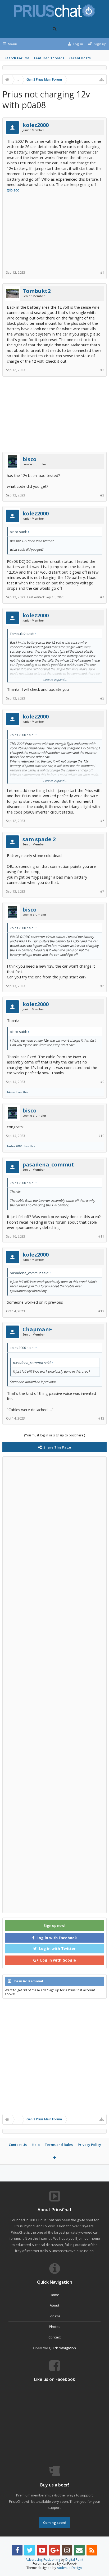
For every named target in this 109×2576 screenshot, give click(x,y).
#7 (102, 891)
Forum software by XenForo (54, 2563)
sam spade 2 (39, 839)
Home (54, 2295)
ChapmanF (37, 1329)
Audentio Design (69, 2568)
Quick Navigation (62, 2348)
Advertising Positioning (43, 2560)
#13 (101, 1418)
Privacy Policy (89, 2145)
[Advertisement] (54, 229)
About (54, 2305)
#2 (102, 370)
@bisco (13, 190)
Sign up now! (54, 1925)
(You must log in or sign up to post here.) (54, 1435)
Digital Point (74, 2560)
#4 (102, 597)
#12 (101, 1311)
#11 (101, 1236)
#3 (102, 495)
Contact (54, 2337)
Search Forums (17, 58)
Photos (55, 2327)
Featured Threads (49, 58)
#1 (102, 272)
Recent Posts (80, 58)
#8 (102, 986)
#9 (102, 1082)
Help (36, 2145)
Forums (55, 2316)
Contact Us (18, 2145)
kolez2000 (36, 125)
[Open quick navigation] (102, 80)
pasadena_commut (48, 1165)
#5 (102, 698)
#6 (102, 821)
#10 (101, 1136)
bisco (29, 459)
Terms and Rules (59, 2145)
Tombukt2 (37, 291)
